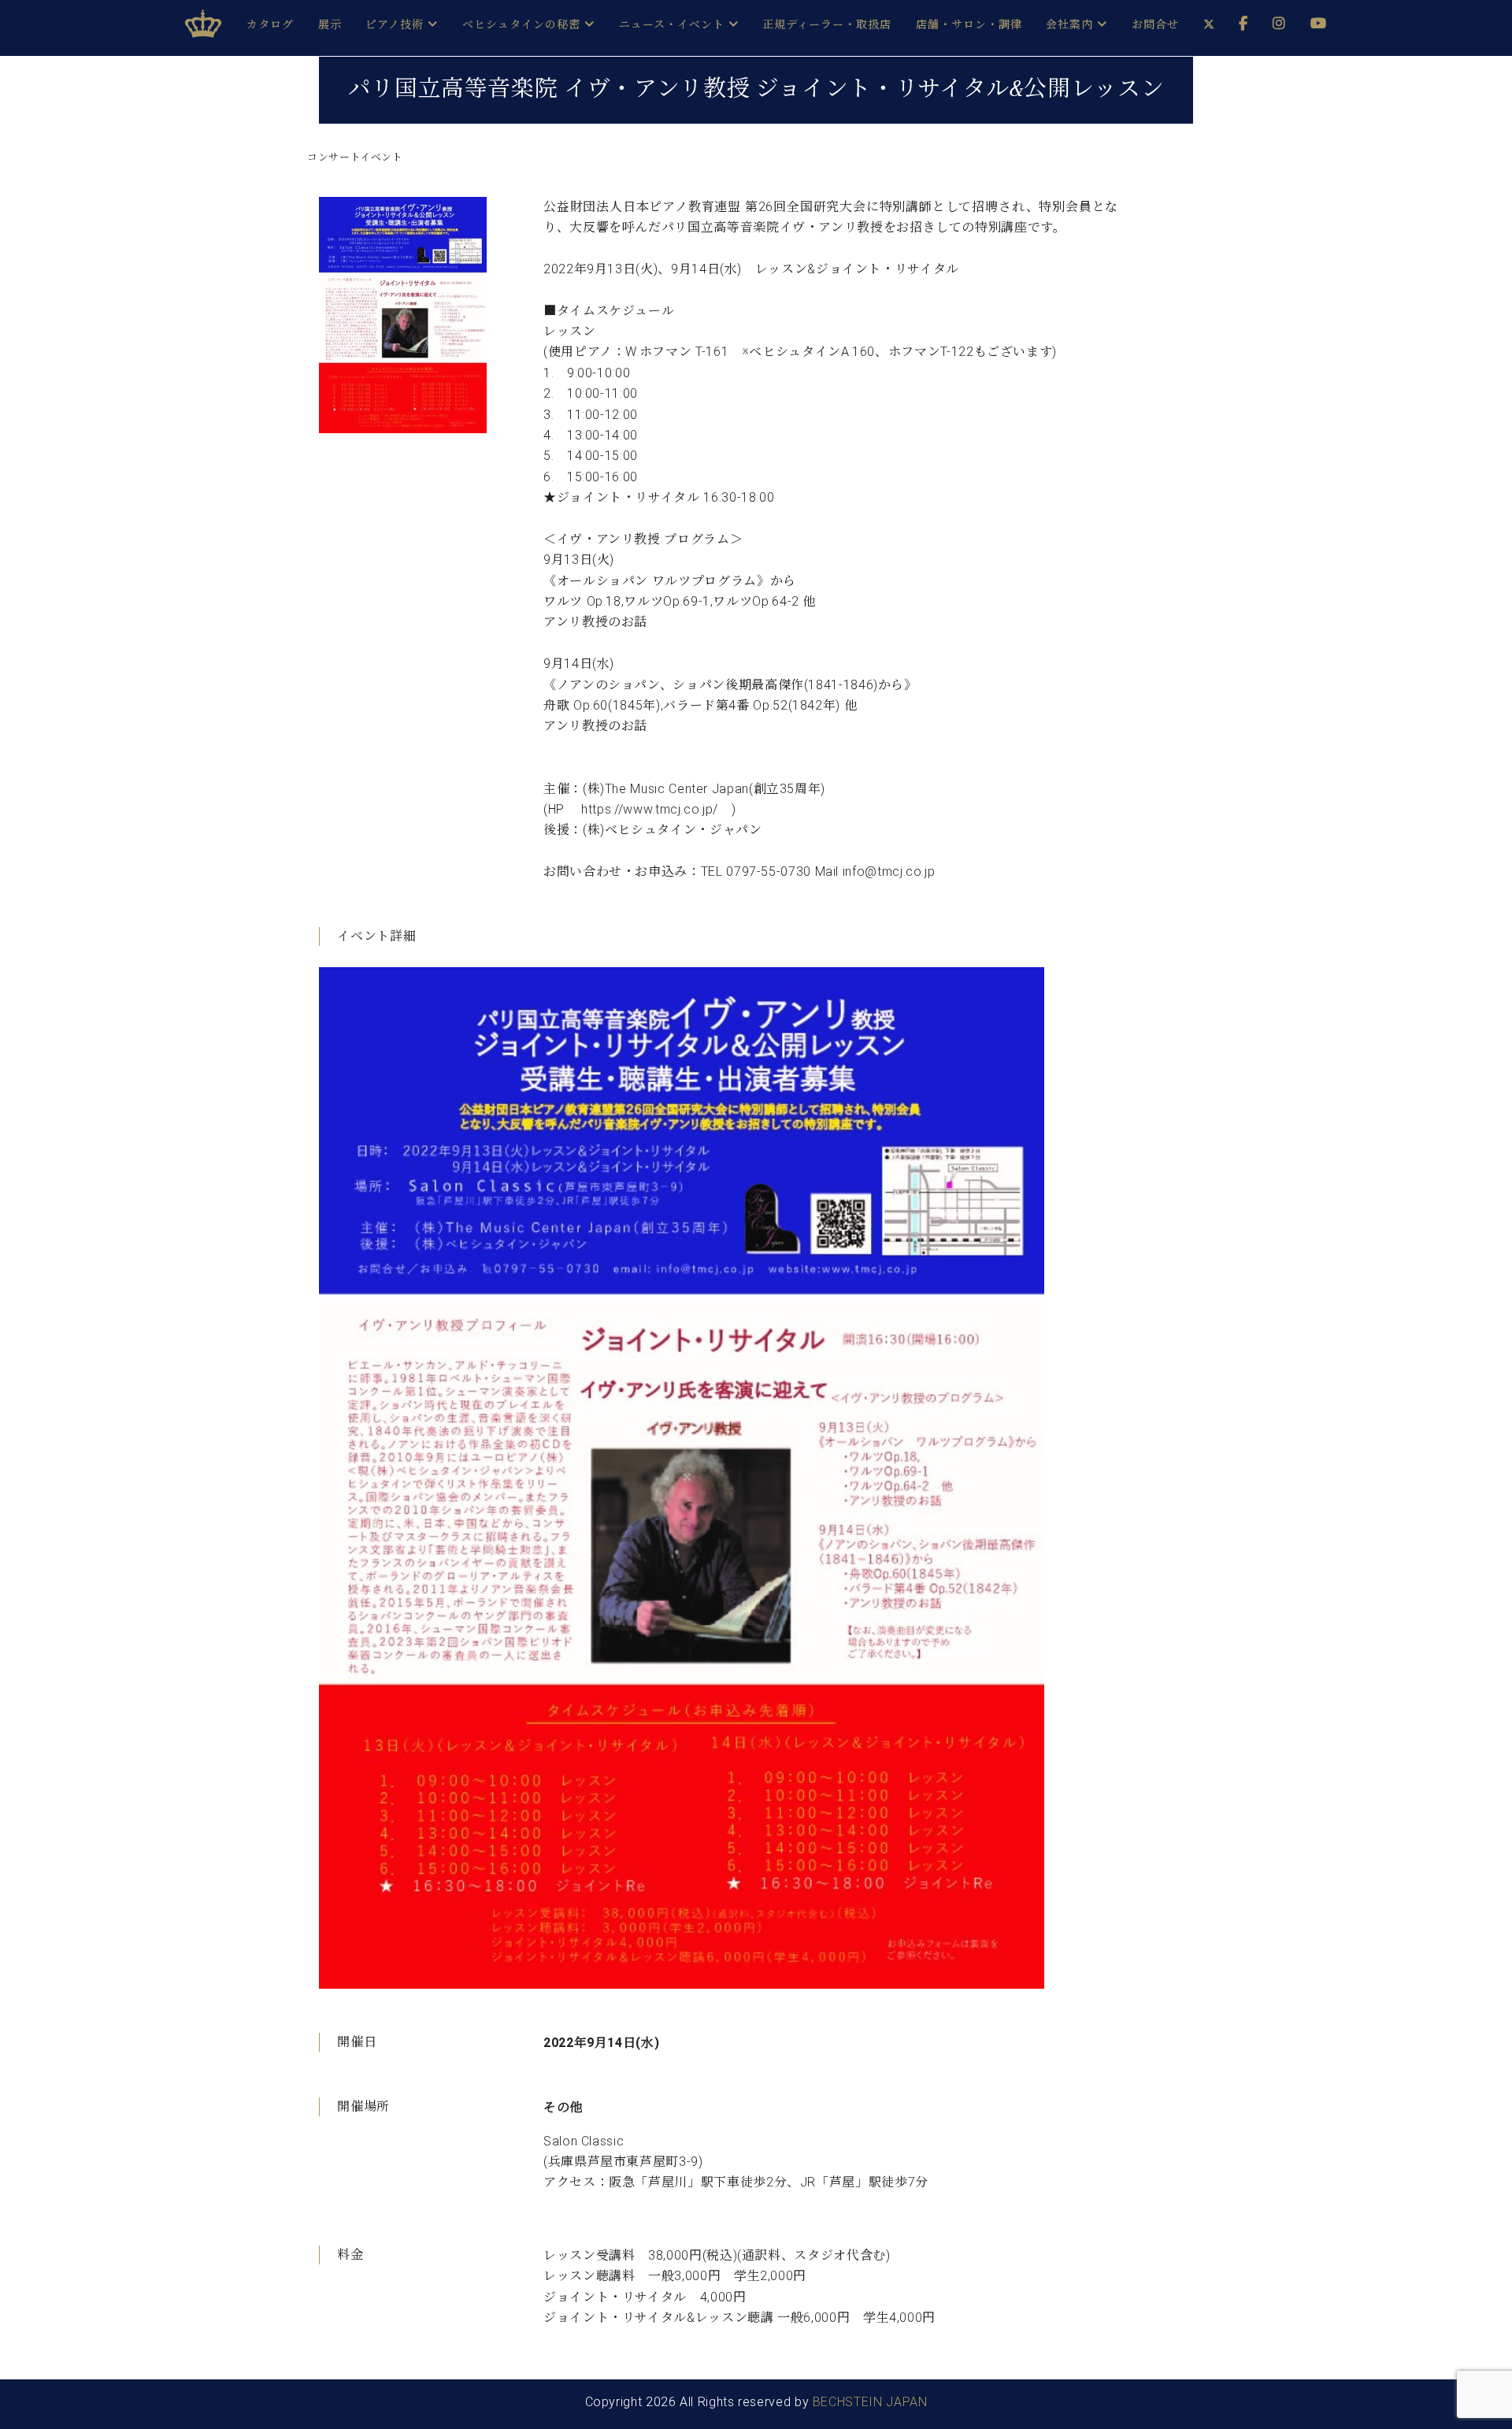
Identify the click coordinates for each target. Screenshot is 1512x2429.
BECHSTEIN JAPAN (870, 2402)
